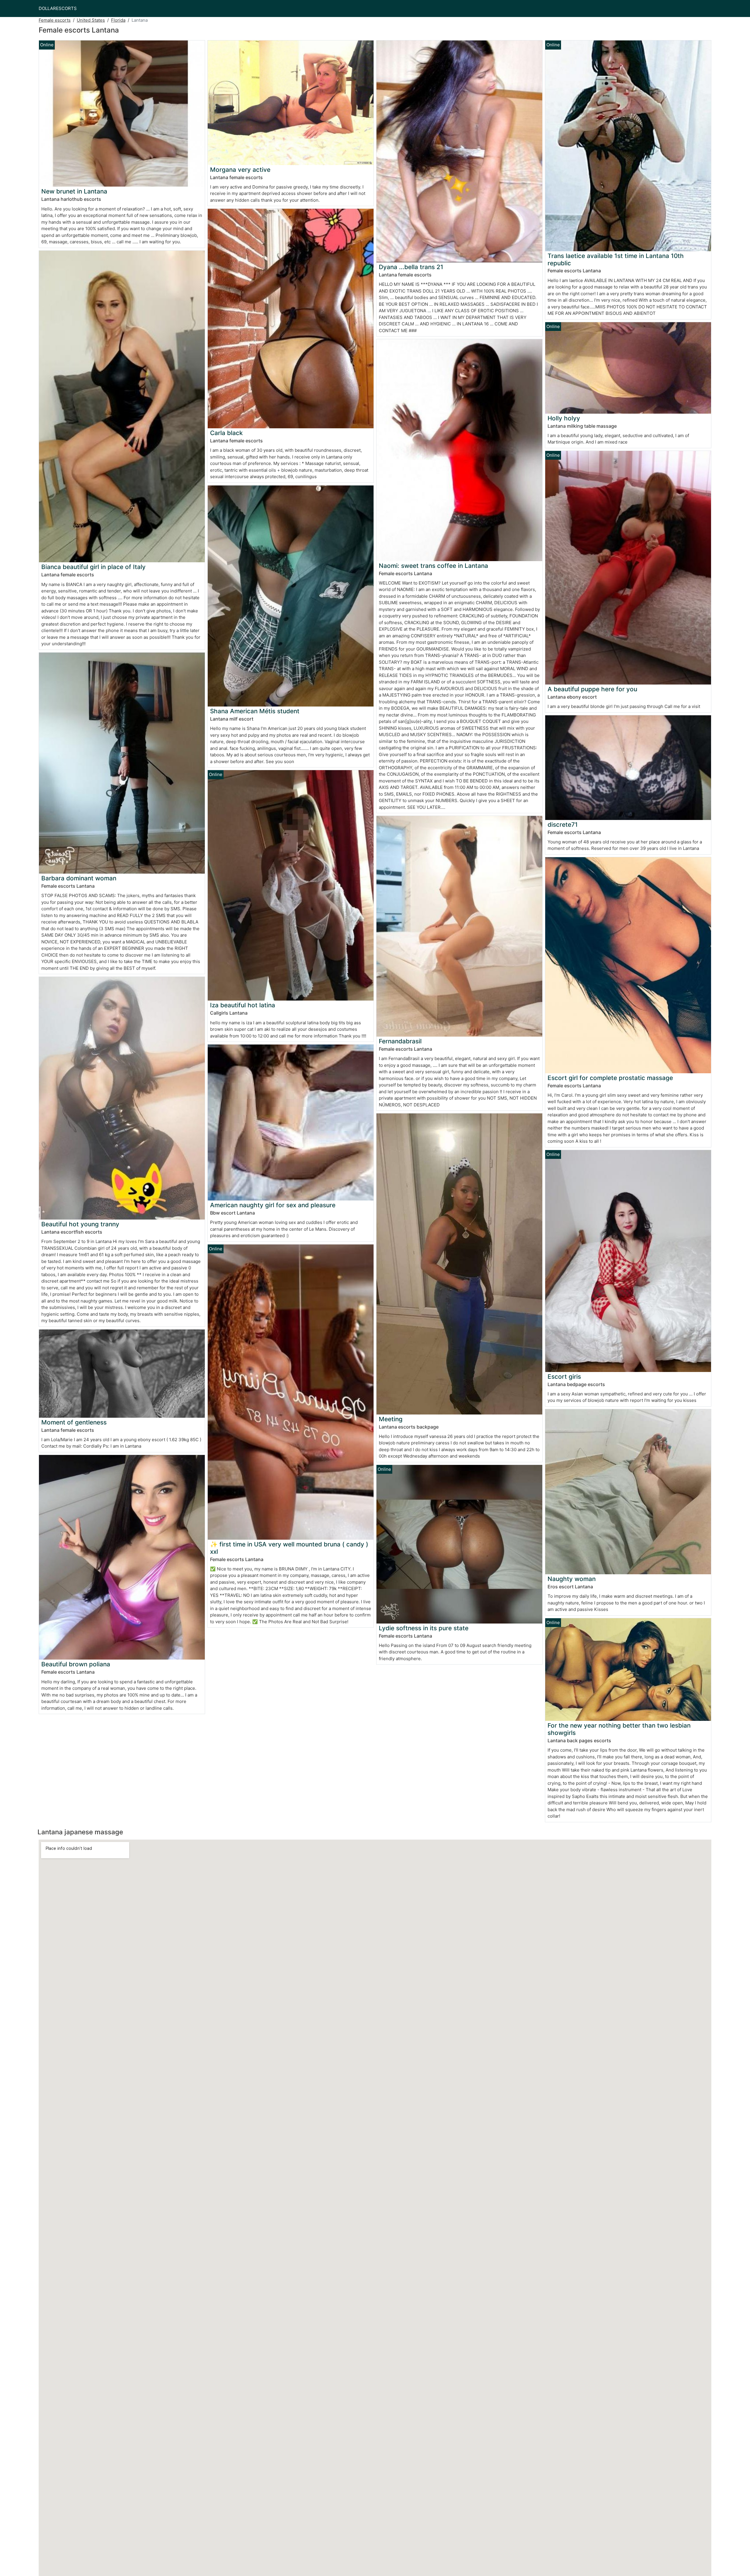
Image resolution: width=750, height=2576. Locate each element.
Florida (118, 20)
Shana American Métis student (255, 711)
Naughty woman (572, 1579)
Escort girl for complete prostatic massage (610, 1078)
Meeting (391, 1419)
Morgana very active (240, 170)
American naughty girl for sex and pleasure (273, 1205)
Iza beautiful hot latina (243, 1005)
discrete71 (563, 825)
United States (91, 20)
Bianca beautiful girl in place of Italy (93, 567)
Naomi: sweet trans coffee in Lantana (433, 566)
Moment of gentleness (74, 1422)
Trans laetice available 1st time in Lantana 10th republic (616, 259)
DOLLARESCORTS (58, 8)
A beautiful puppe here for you (592, 689)
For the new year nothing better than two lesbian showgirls (619, 1729)
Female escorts (55, 20)
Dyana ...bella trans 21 (411, 267)
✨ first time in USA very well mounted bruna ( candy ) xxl (289, 1548)
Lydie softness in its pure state (424, 1628)
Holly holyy (564, 418)
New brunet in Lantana (74, 191)
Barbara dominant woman (79, 878)
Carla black (226, 433)
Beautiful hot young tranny (80, 1224)
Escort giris (564, 1377)
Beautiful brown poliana (76, 1664)
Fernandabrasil (400, 1041)
